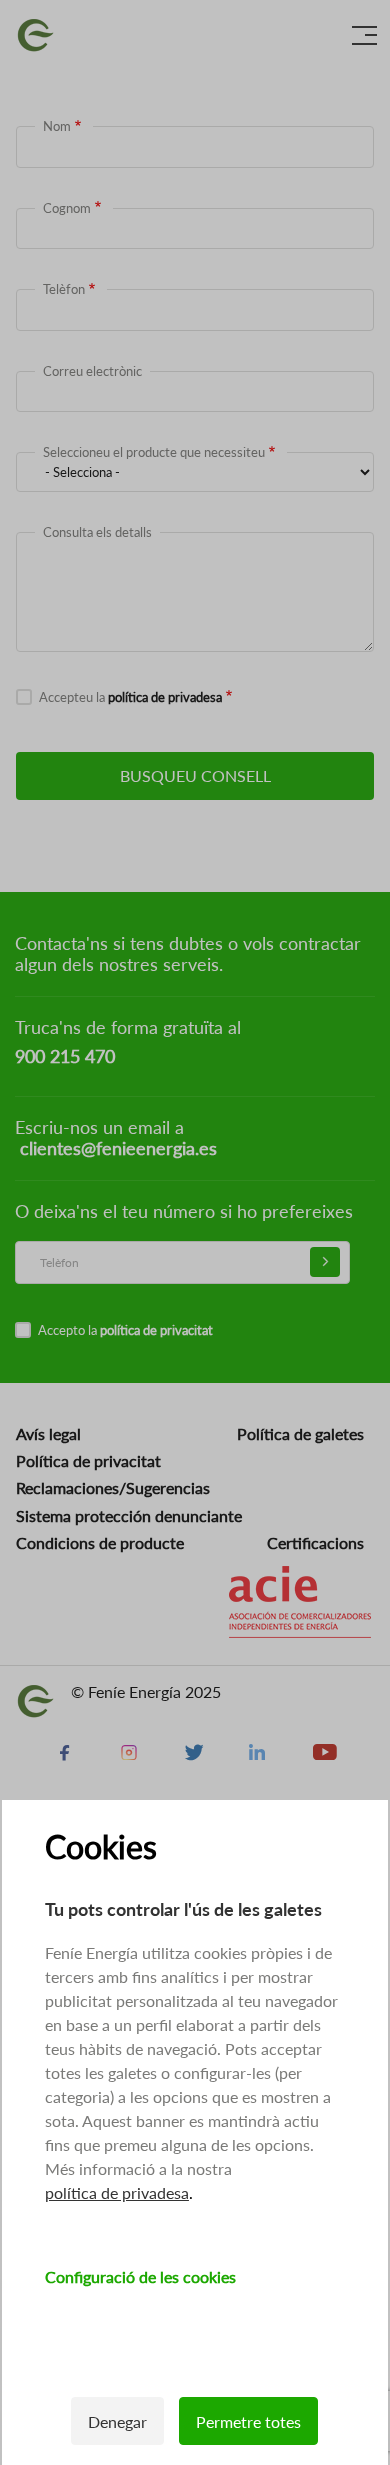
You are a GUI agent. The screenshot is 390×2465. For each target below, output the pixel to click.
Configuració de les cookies (140, 2276)
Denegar (117, 2421)
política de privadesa (117, 2192)
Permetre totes (248, 2421)
